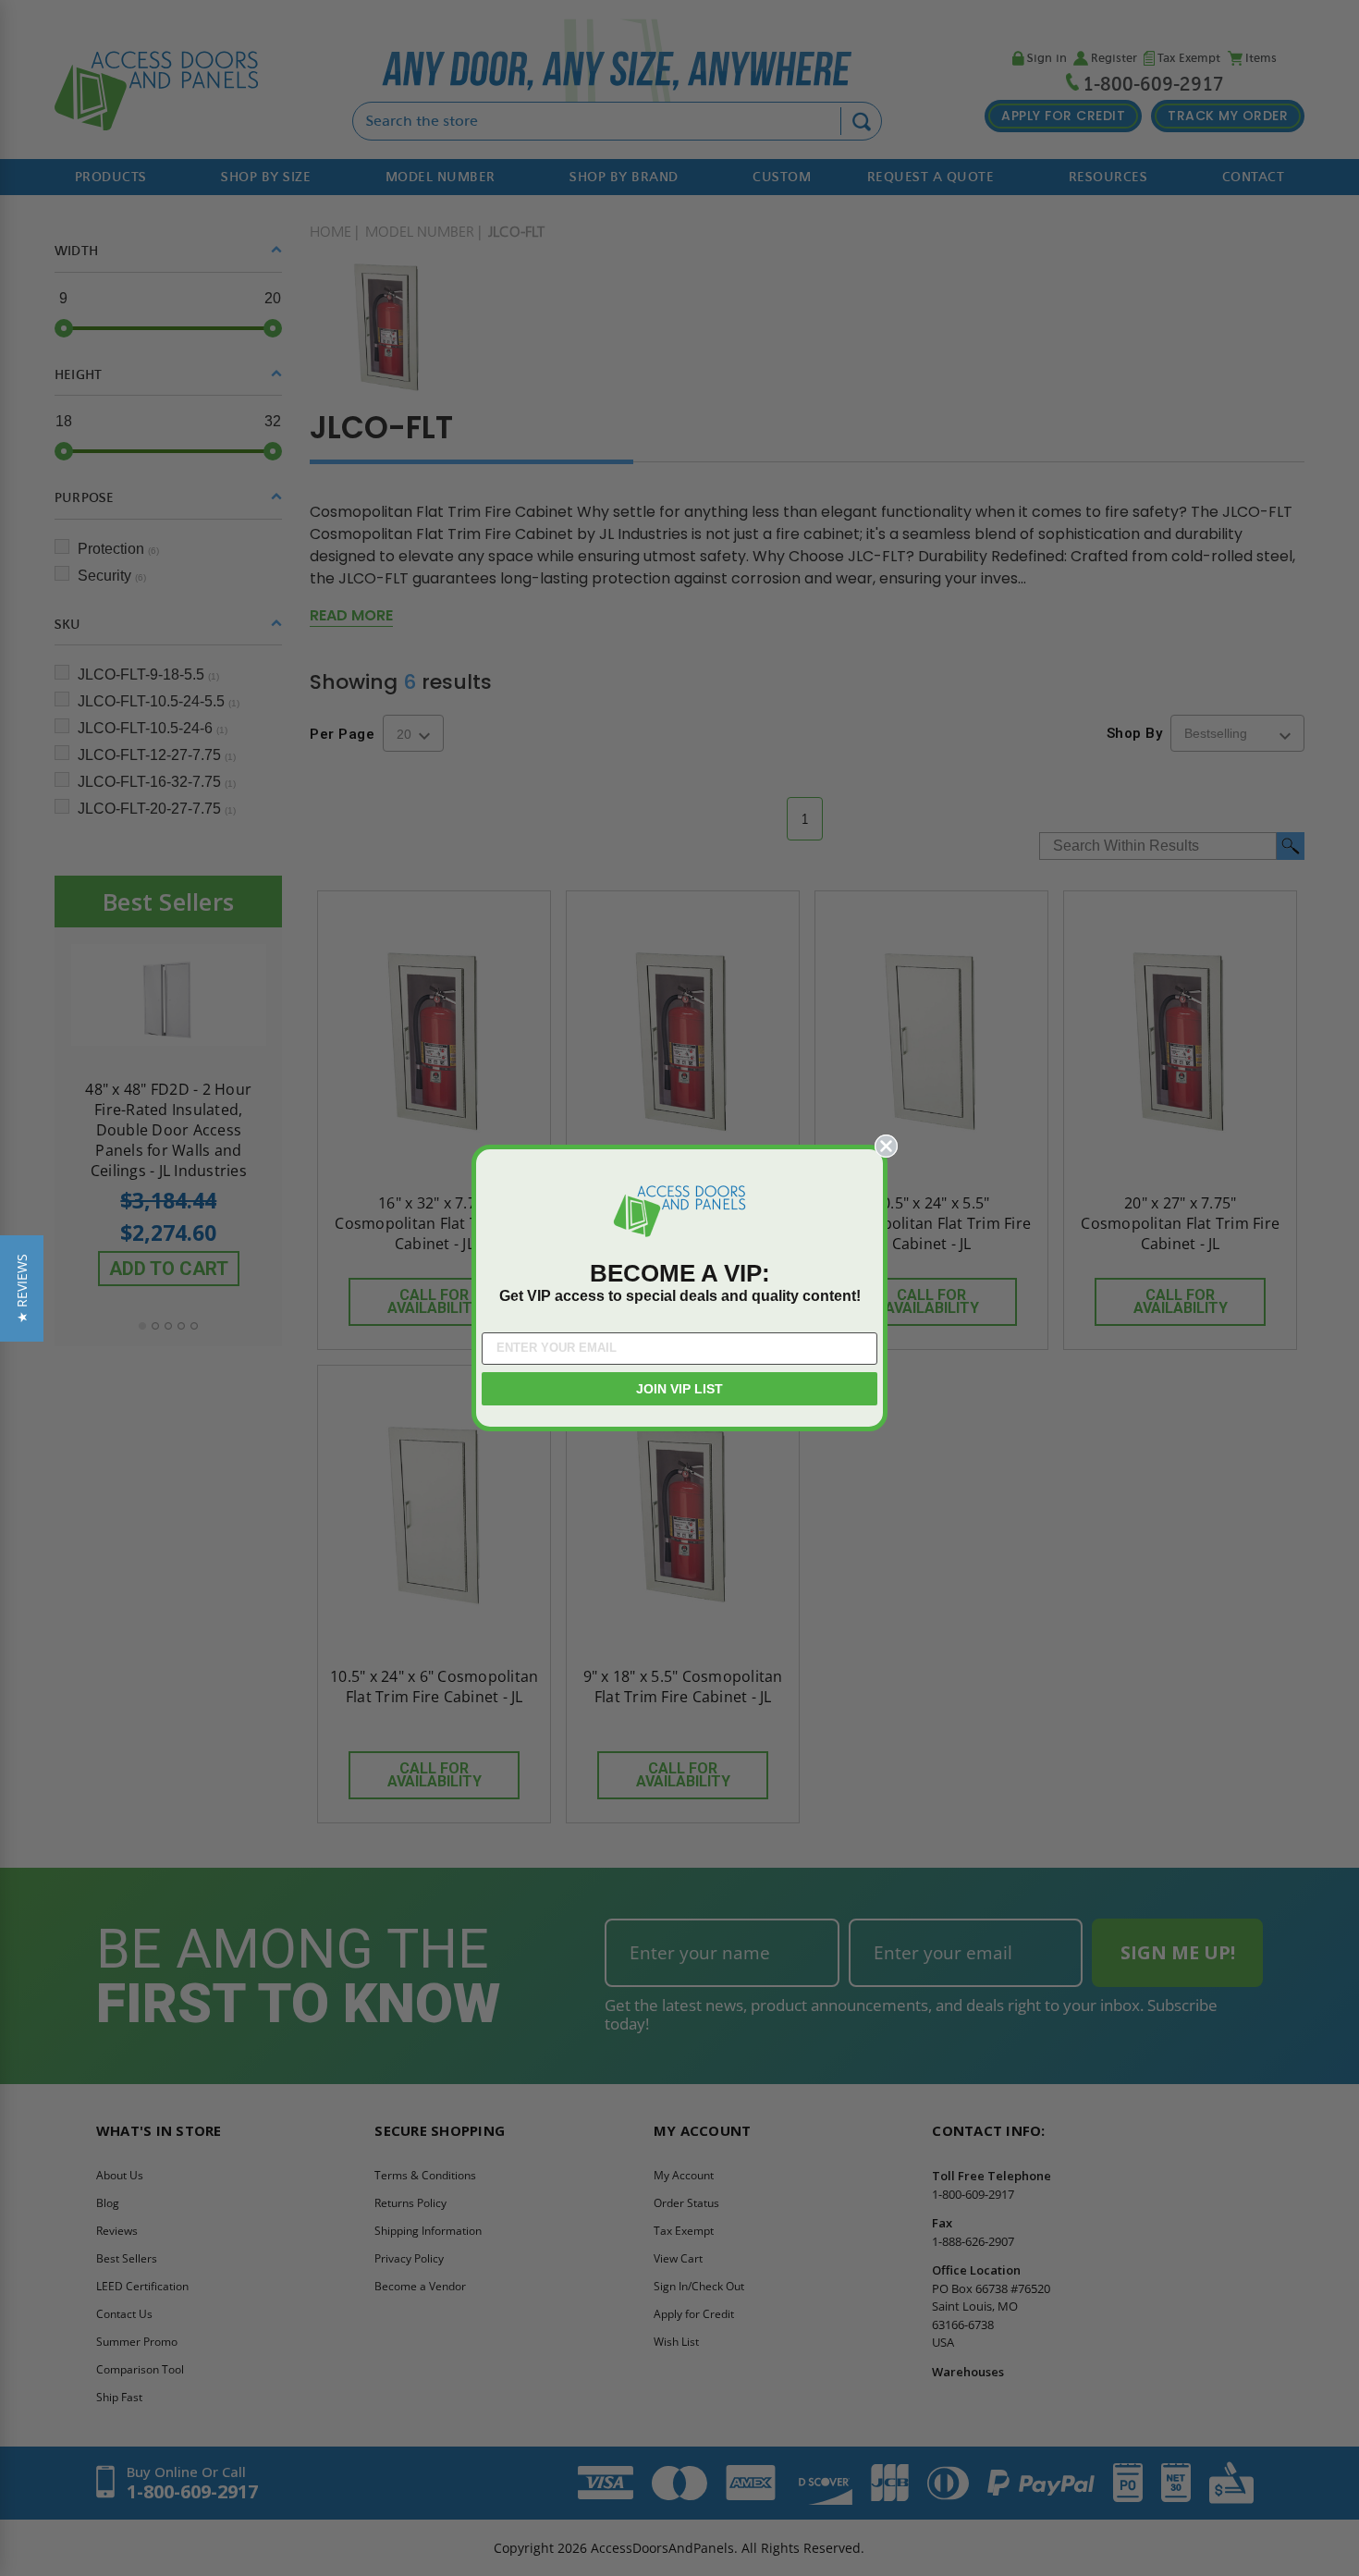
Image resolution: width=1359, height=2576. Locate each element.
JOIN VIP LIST (679, 1389)
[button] (22, 1288)
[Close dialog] (886, 1146)
